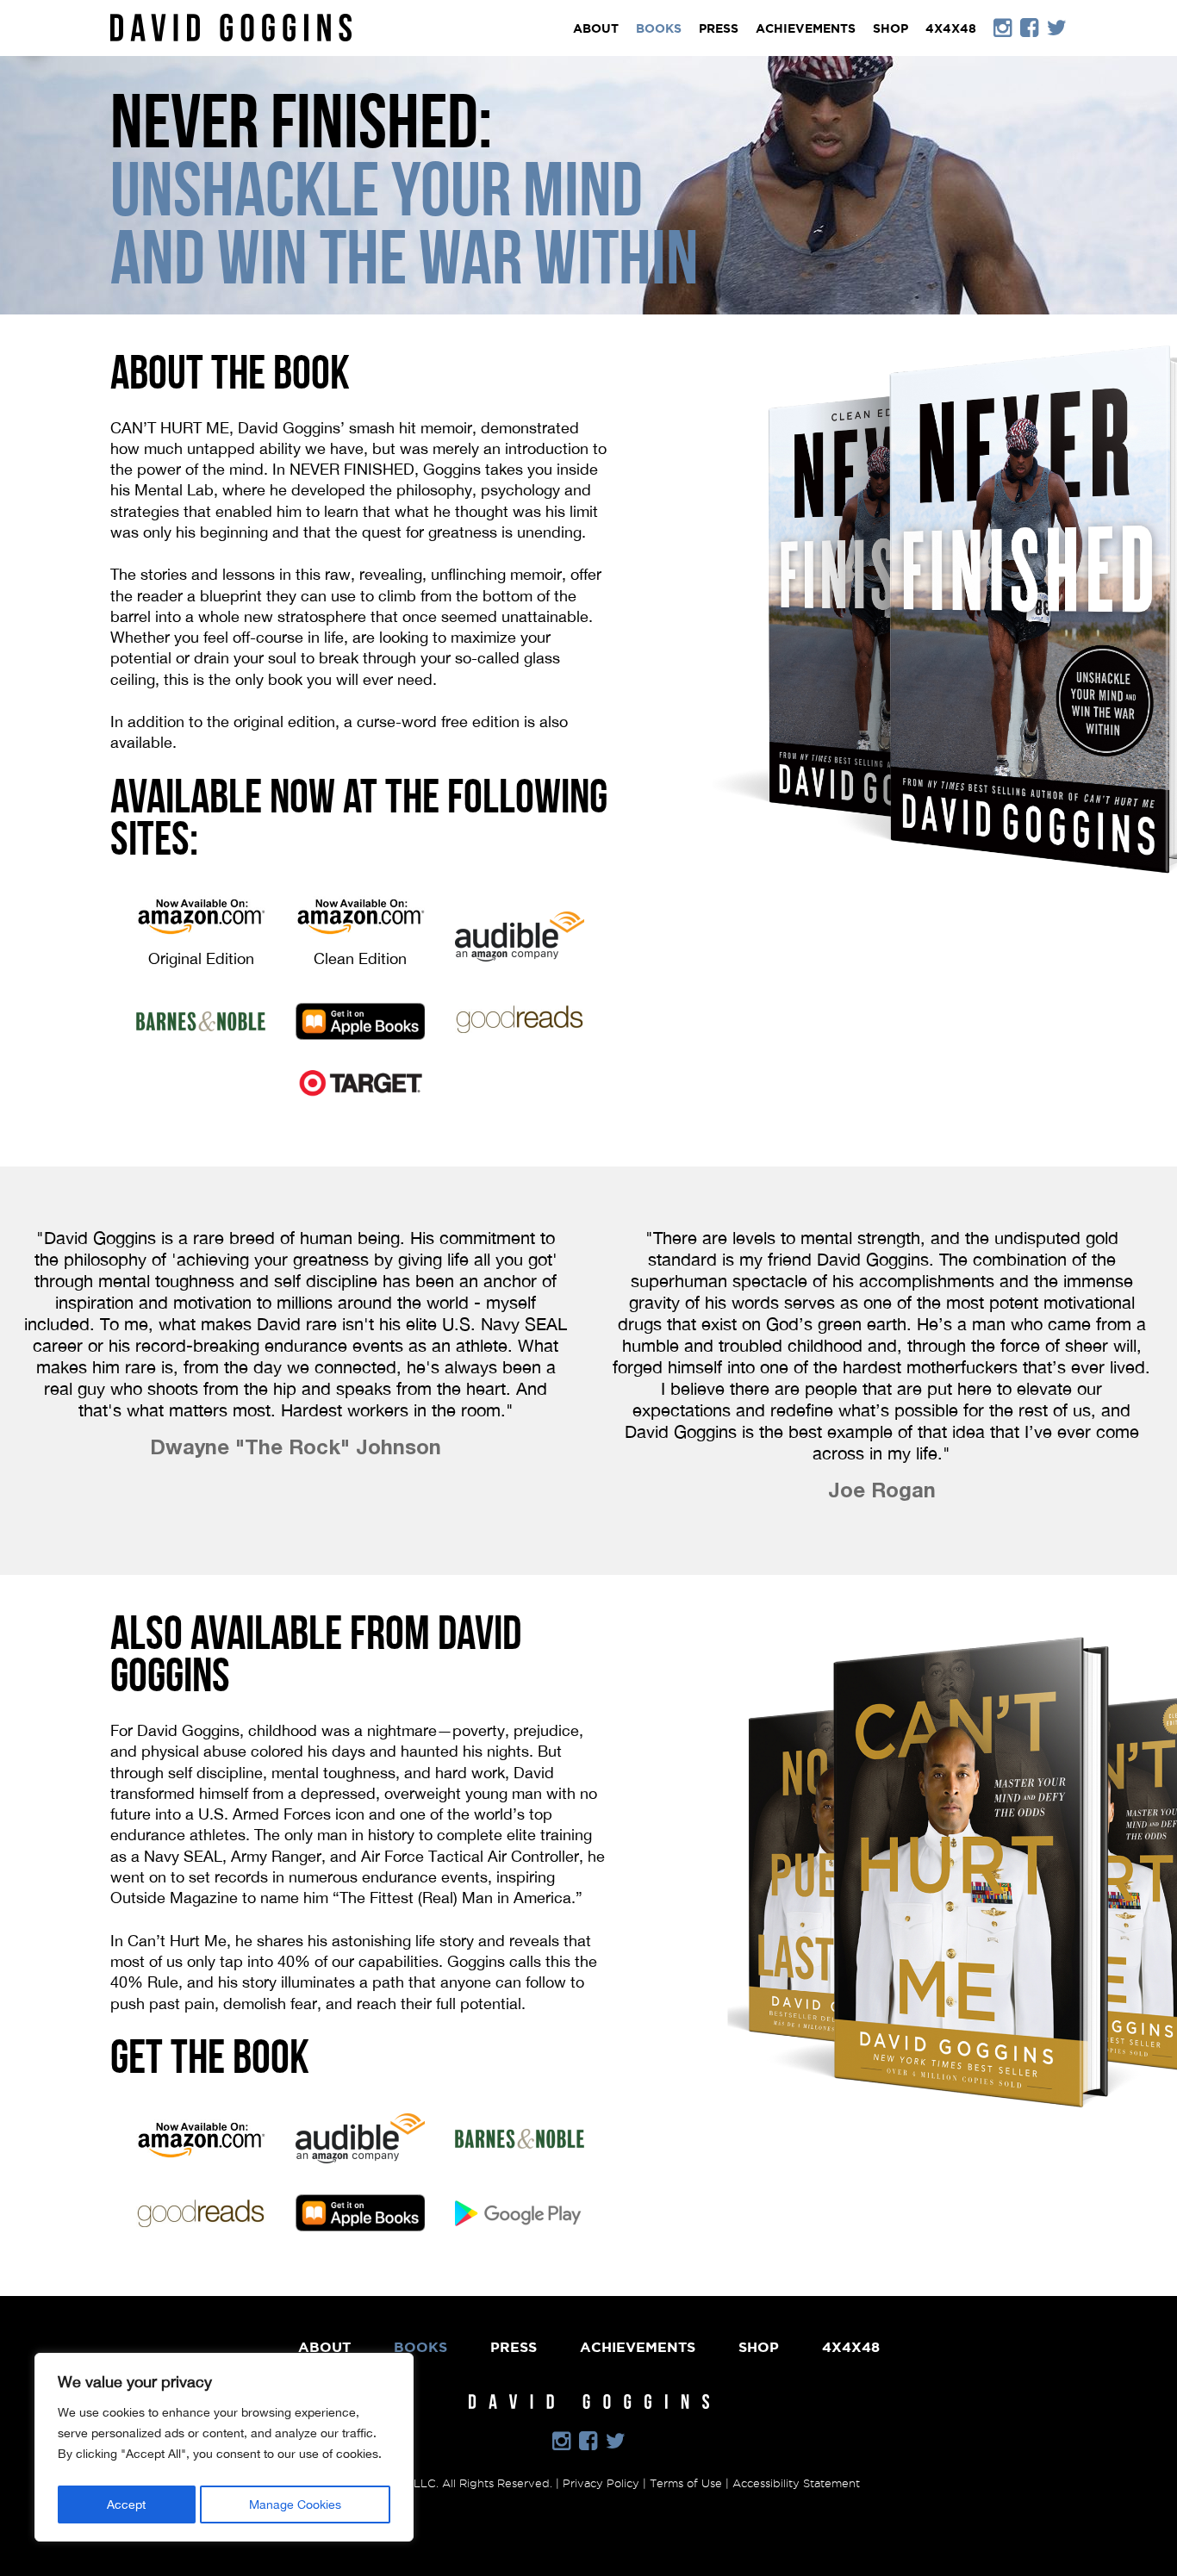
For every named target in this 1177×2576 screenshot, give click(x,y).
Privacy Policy (601, 2483)
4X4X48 (951, 28)
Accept (126, 2504)
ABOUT (596, 28)
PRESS (719, 28)
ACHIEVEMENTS (806, 28)
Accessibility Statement (796, 2483)
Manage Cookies (295, 2504)
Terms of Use (686, 2483)
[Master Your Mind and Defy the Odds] (231, 21)
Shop (891, 28)
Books (659, 28)
